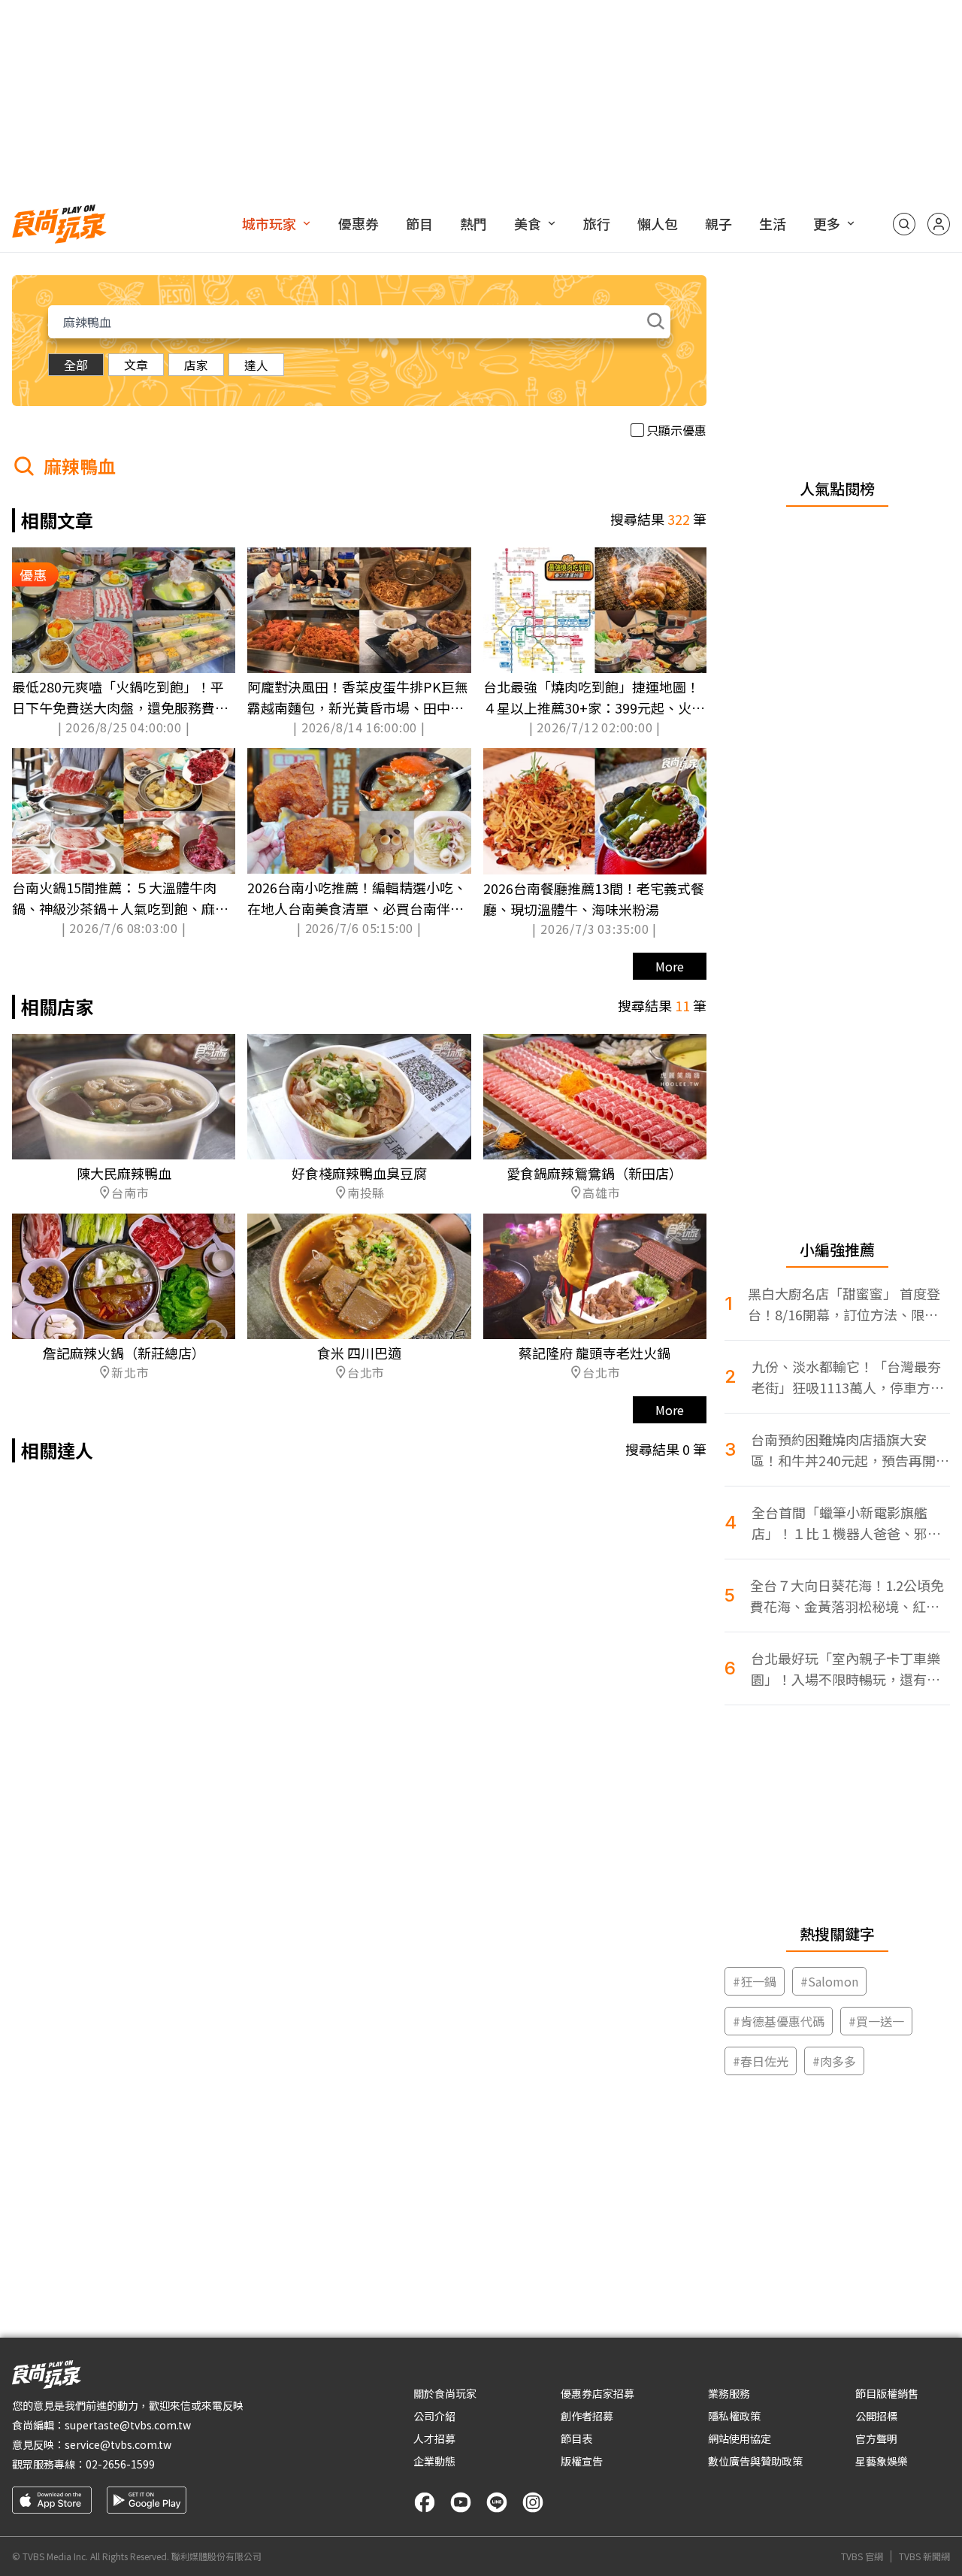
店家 (196, 365)
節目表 (576, 2438)
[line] (497, 2502)
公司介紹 (434, 2416)
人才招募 (434, 2438)
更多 (827, 223)
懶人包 (658, 223)
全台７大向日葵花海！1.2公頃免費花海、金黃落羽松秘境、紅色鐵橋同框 (847, 1596)
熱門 (473, 223)
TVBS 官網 (862, 2556)
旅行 (597, 223)
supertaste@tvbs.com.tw (128, 2425)
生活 (773, 223)
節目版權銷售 (887, 2393)
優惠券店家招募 (597, 2393)
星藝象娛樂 (882, 2461)
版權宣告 (582, 2461)
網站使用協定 (740, 2438)
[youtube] (461, 2502)
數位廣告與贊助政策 (755, 2461)
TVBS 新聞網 (924, 2556)
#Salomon (829, 1981)
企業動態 (434, 2461)
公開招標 (876, 2416)
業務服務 (729, 2393)
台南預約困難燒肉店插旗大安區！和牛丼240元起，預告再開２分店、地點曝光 (850, 1450)
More (670, 966)
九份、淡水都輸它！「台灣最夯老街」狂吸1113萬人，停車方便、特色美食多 (846, 1377)
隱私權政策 (734, 2416)
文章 (136, 365)
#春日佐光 (761, 2061)
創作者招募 (587, 2416)
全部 (76, 365)
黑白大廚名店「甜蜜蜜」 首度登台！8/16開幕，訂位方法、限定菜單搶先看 (844, 1304)
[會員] (939, 224)
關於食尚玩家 (445, 2393)
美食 (528, 223)
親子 (718, 223)
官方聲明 (876, 2438)
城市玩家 (269, 223)
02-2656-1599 (120, 2464)
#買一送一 (876, 2021)
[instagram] (533, 2502)
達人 (256, 365)
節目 (419, 223)
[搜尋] (904, 224)
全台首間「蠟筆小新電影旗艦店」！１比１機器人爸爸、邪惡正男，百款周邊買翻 (846, 1523)
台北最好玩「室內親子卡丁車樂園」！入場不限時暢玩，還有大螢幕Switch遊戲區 (846, 1669)
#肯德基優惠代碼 (779, 2021)
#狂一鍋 (755, 1981)
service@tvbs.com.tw (118, 2444)
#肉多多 (834, 2061)
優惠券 (358, 223)
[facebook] (425, 2502)
